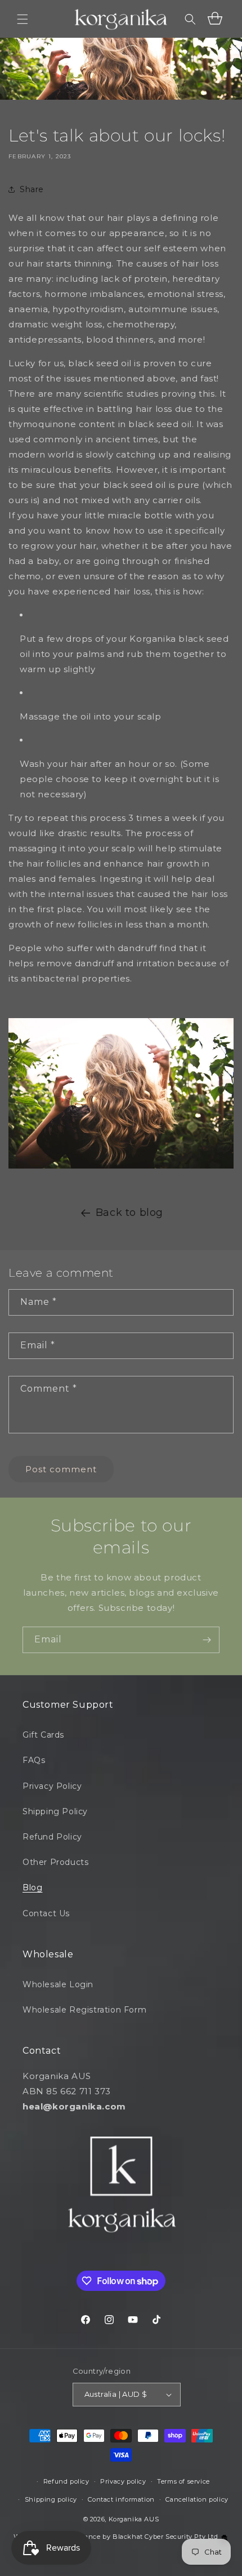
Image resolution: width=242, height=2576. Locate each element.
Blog (32, 1887)
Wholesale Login (58, 1984)
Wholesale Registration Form (84, 2010)
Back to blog (129, 1213)
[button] (23, 19)
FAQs (34, 1760)
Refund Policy (52, 1837)
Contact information (121, 2499)
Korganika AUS (134, 2519)
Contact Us (46, 1913)
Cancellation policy (197, 2499)
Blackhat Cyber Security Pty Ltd (166, 2537)
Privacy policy (123, 2481)
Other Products (55, 1862)
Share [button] (32, 189)
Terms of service (183, 2481)
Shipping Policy (55, 1811)
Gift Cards (43, 1735)
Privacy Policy (52, 1786)
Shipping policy (51, 2499)
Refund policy (66, 2481)
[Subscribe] (207, 1640)
